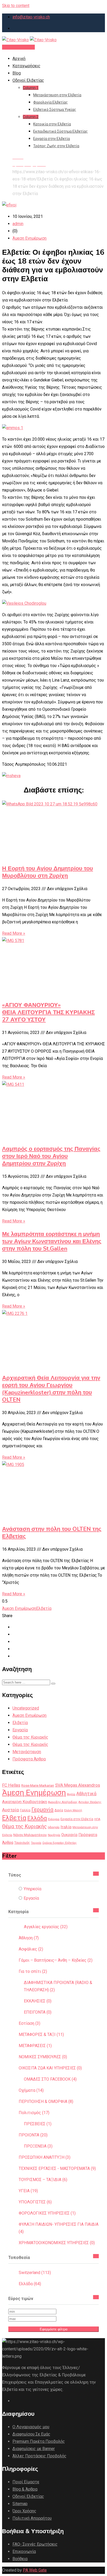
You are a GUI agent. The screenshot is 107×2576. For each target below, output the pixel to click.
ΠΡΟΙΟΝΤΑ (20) (33, 2135)
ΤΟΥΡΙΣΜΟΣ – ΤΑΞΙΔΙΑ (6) (43, 2180)
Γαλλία (25, 1810)
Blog (17, 73)
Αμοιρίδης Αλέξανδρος (63, 1802)
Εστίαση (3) (29, 2023)
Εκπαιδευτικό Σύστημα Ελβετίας (61, 131)
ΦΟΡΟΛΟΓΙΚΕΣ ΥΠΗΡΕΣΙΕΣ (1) (47, 2213)
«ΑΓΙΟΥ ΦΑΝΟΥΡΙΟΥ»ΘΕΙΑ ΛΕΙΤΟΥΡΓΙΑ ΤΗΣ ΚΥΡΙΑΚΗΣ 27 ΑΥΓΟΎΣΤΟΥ (48, 1012)
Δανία (59, 1810)
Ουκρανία (69, 1835)
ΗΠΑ (97, 1819)
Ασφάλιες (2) (31, 1949)
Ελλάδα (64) (30, 2284)
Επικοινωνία (24, 2551)
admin (18, 224)
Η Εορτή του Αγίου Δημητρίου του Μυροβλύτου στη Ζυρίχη (48, 872)
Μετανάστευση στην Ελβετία (57, 95)
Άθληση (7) (29, 1938)
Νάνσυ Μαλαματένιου (30, 1835)
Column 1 (31, 88)
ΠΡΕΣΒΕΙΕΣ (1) (38, 2124)
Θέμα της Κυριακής (30, 1737)
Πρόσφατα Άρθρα (29, 1759)
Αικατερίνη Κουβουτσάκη (25, 1802)
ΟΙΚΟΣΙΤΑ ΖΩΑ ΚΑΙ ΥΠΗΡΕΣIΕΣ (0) (50, 2068)
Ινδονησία (54, 1827)
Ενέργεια (54, 1819)
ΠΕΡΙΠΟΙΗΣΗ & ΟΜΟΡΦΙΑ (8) (46, 2101)
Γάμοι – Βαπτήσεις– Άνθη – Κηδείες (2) (56, 1960)
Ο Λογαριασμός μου (31, 2427)
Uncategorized (26, 1708)
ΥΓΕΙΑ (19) (28, 2191)
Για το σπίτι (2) (33, 1971)
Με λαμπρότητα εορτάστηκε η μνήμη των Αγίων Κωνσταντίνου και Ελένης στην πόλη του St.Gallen (52, 1241)
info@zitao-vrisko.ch (31, 17)
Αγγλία (71, 1794)
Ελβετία (44, 1608)
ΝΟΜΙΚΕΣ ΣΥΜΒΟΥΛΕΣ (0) (43, 2057)
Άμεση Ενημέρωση (29, 238)
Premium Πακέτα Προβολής (39, 2441)
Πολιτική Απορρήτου (32, 2518)
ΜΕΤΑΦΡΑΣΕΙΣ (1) (35, 2046)
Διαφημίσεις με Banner (34, 2449)
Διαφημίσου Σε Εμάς (31, 2434)
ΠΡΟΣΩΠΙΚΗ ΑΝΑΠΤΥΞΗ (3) (45, 2157)
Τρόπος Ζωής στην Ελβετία (56, 146)
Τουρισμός (22, 1843)
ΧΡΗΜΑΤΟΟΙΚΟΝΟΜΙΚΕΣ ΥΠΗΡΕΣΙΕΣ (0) (57, 2243)
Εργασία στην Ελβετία (52, 139)
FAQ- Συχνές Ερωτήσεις (35, 2544)
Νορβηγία (54, 1835)
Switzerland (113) (35, 2273)
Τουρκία (36, 1843)
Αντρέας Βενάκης (90, 1802)
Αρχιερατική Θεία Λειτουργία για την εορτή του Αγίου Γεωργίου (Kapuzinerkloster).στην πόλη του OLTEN (51, 1389)
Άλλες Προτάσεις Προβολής (39, 2456)
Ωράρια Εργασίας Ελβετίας (59, 1843)
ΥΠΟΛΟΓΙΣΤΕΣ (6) (35, 2202)
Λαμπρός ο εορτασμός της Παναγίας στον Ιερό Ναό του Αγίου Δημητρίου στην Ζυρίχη (51, 1156)
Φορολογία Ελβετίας (51, 102)
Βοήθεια (20, 2559)
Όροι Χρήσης (24, 2511)
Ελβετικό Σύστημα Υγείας (55, 110)
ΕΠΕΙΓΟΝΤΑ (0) (38, 2012)
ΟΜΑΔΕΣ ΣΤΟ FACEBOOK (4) (50, 2079)
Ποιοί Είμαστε (26, 2482)
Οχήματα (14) (31, 2090)
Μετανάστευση (27, 1752)
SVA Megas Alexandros (78, 1785)
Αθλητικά (86, 1794)
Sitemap (20, 2504)
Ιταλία (66, 1827)
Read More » (14, 933)
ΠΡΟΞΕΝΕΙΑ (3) (38, 2146)
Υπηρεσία (32, 1889)
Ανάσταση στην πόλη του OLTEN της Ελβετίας (52, 1533)
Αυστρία (11, 1810)
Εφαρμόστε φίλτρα (54, 2329)
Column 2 (31, 117)
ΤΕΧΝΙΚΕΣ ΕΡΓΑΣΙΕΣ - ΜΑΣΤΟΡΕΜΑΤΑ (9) (57, 2168)
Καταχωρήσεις (26, 66)
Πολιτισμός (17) (34, 2113)
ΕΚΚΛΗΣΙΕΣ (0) (38, 2001)
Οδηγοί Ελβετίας (28, 80)
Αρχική (19, 59)
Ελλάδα (37, 1818)
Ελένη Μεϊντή (73, 1810)
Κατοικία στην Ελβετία (52, 124)
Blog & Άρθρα (25, 2489)
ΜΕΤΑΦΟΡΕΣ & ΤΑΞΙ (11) (41, 2034)
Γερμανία (42, 1810)
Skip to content (16, 6)
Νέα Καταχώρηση (18, 47)
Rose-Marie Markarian (38, 1785)
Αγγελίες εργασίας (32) (46, 1927)
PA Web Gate (35, 2570)
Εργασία (20, 1730)
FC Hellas (11, 1785)
